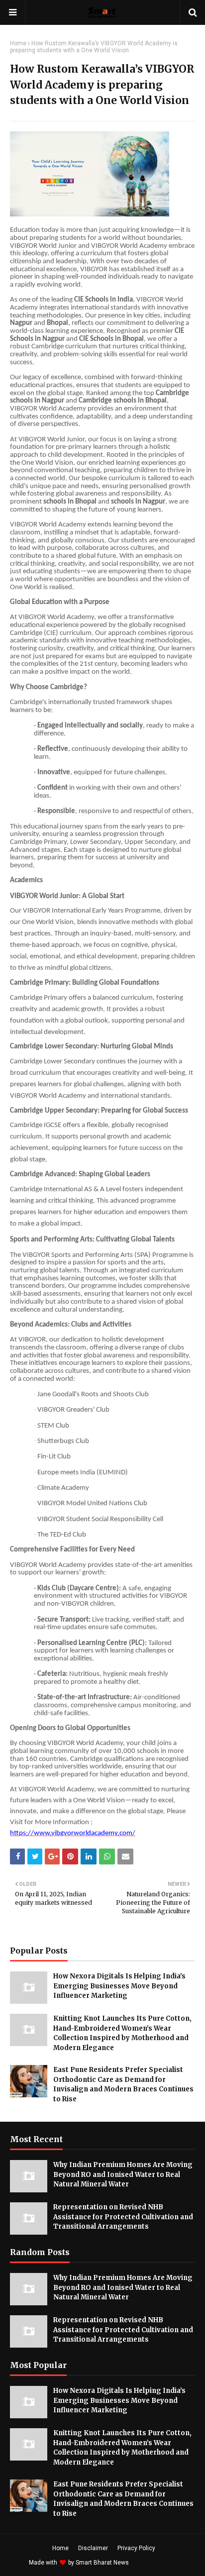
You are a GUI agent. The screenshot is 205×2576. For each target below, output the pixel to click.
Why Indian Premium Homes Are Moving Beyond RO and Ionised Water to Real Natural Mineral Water (123, 2174)
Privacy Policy (136, 2548)
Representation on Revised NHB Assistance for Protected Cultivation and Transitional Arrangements (123, 2217)
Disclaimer (93, 2548)
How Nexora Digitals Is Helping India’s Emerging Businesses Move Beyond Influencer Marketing (119, 1986)
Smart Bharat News (102, 2563)
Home (18, 43)
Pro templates (157, 2563)
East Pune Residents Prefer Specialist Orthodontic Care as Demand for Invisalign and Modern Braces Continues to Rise (123, 2084)
